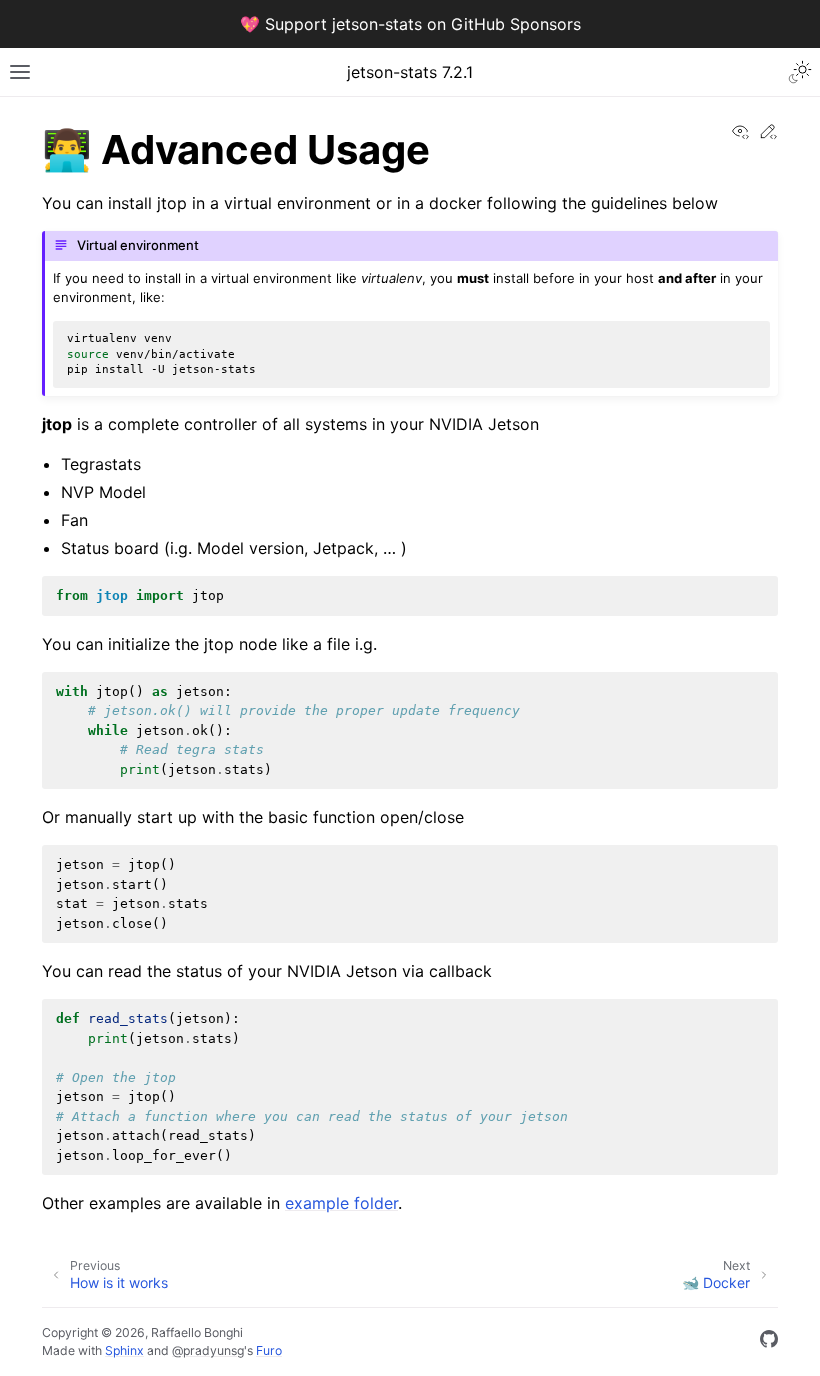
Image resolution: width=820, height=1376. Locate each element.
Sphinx (124, 1350)
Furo (269, 1350)
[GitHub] (769, 1342)
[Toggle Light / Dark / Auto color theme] (800, 72)
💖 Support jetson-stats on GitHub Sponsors (410, 24)
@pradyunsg (208, 1350)
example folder (341, 1203)
